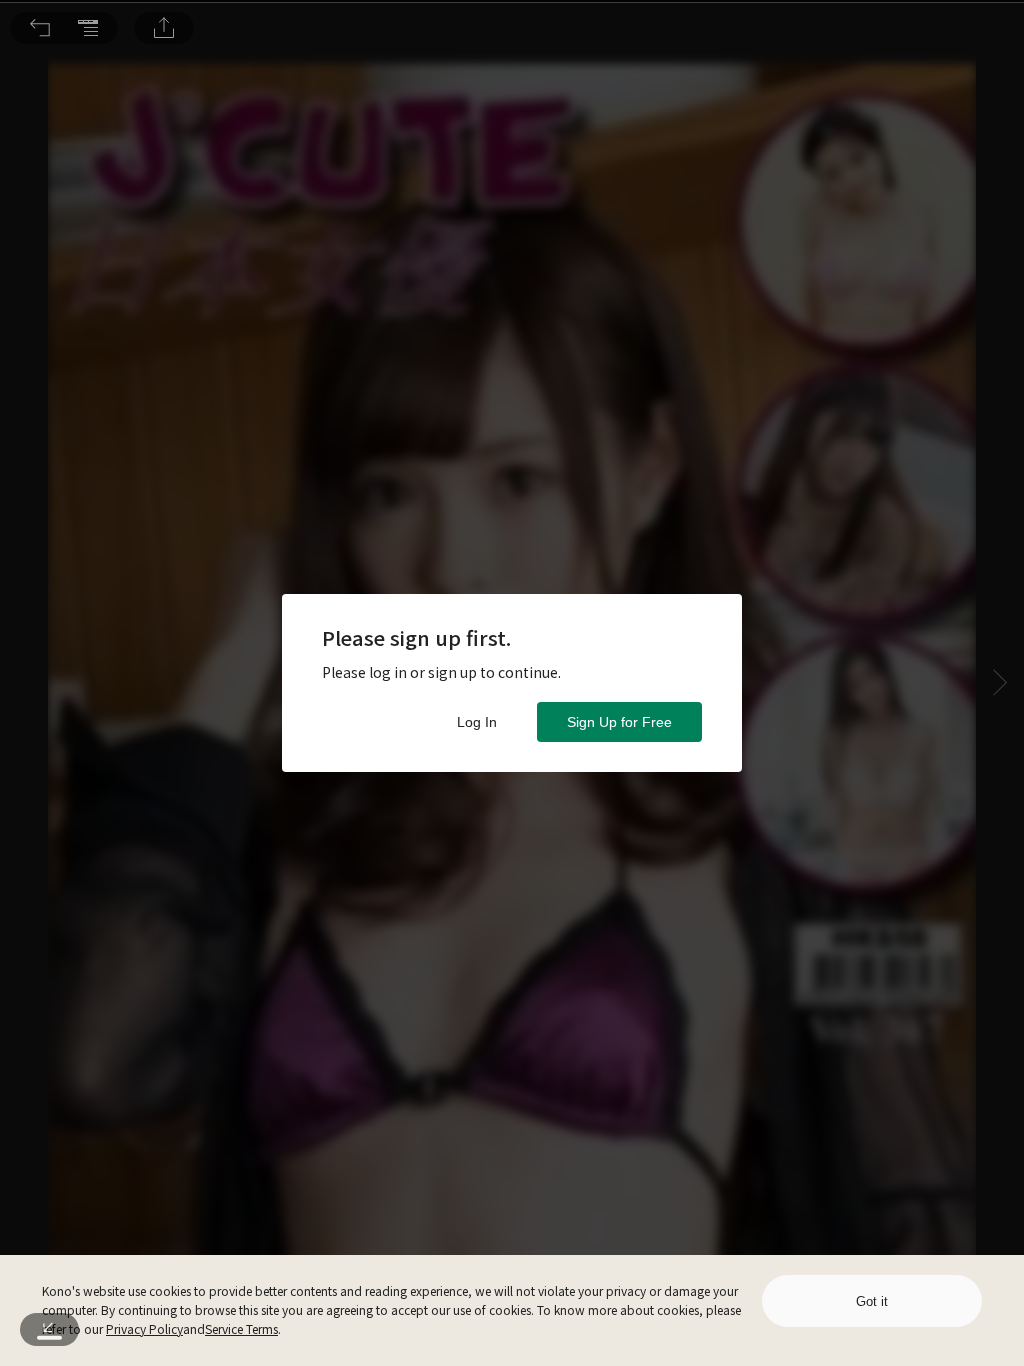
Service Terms (241, 1328)
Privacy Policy (144, 1328)
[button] (40, 28)
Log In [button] (477, 722)
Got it (872, 1301)
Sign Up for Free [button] (619, 722)
